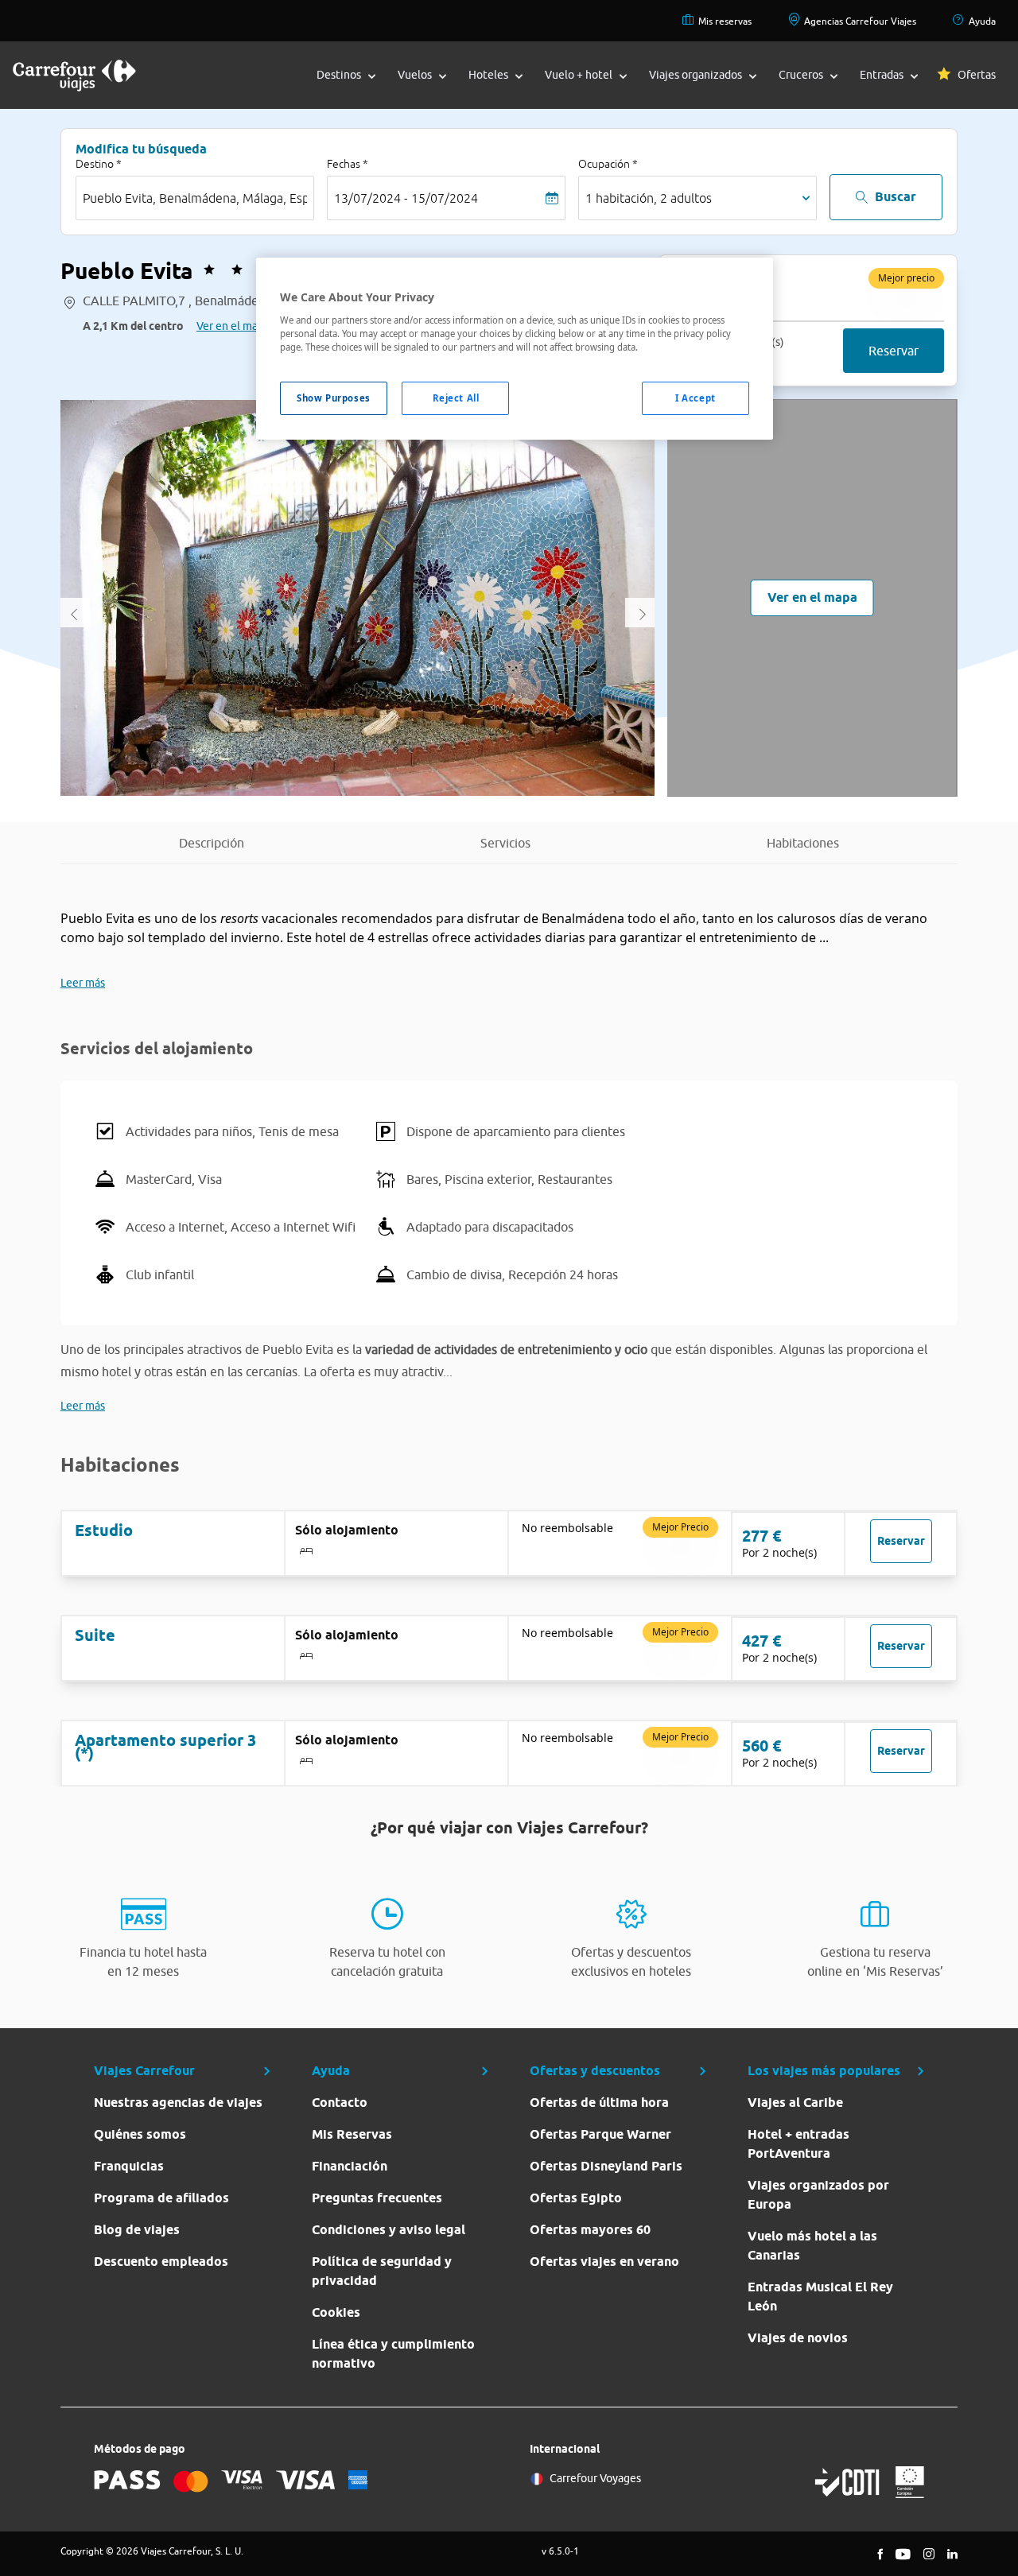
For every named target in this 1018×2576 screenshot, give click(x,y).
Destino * (99, 164)
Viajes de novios (798, 2338)
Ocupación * (608, 164)
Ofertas (977, 75)
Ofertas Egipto (576, 2198)
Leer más (83, 983)
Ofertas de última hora (599, 2103)
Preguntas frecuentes (377, 2198)
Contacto (340, 2103)
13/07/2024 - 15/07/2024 (406, 198)
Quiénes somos (140, 2134)
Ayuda (982, 21)
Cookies (336, 2312)
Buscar (896, 197)
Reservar (894, 351)
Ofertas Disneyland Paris (606, 2166)
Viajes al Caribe (795, 2103)
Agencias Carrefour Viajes (860, 21)
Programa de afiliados (161, 2198)
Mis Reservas (352, 2134)
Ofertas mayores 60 (590, 2230)
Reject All (456, 398)
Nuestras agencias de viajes (178, 2103)
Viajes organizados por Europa (818, 2195)
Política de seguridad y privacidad (382, 2271)
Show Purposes (333, 398)
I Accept (696, 398)
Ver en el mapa (233, 326)
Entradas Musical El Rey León (820, 2297)
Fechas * (348, 164)
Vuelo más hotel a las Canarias (812, 2246)
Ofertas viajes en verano (604, 2262)
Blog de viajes (137, 2230)
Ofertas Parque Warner (600, 2134)
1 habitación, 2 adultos (649, 198)
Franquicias (129, 2166)
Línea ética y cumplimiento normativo (393, 2354)
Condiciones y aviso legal (389, 2230)
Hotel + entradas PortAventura (798, 2144)
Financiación (350, 2166)
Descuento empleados (161, 2262)
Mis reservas (725, 21)
